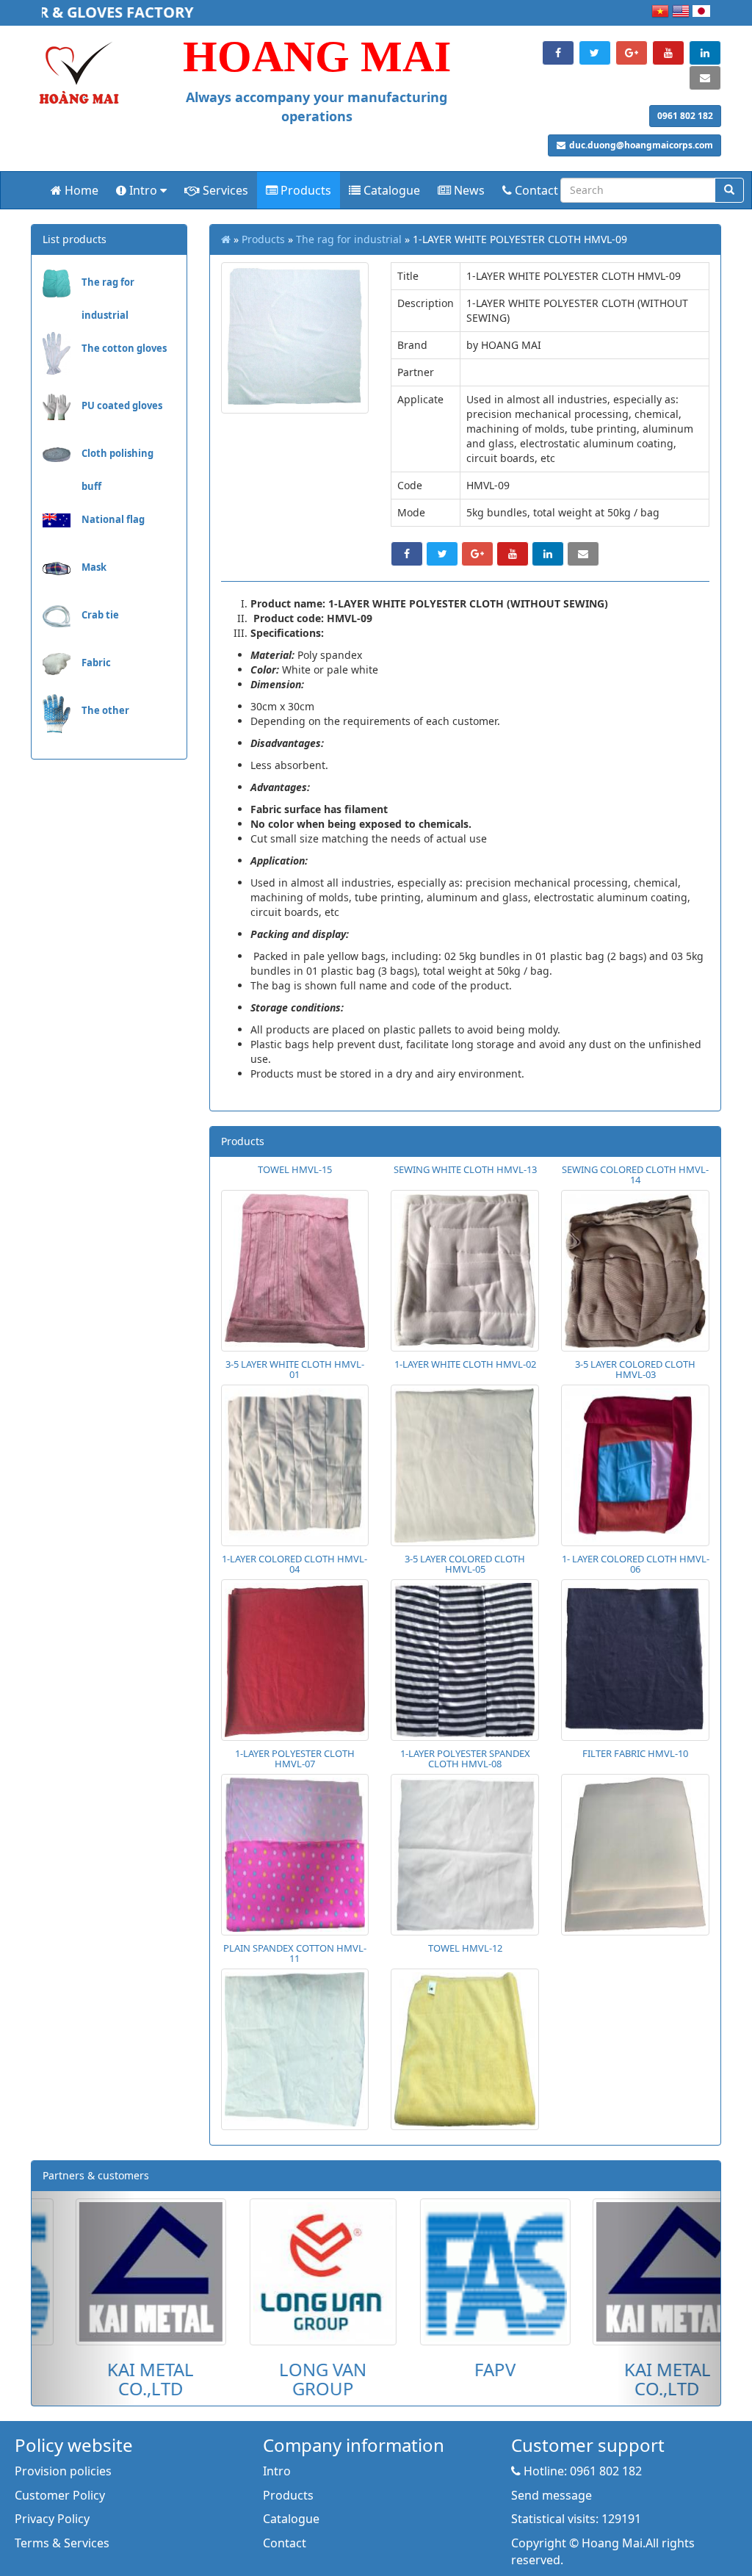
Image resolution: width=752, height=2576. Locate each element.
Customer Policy (60, 2495)
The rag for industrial (349, 239)
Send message (552, 2495)
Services (224, 190)
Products (304, 190)
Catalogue (390, 190)
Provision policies (63, 2471)
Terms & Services (62, 2543)
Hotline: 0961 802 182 (581, 2471)
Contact (535, 190)
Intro (143, 190)
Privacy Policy (52, 2519)
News (468, 190)
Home (80, 190)
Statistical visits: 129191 (576, 2519)
